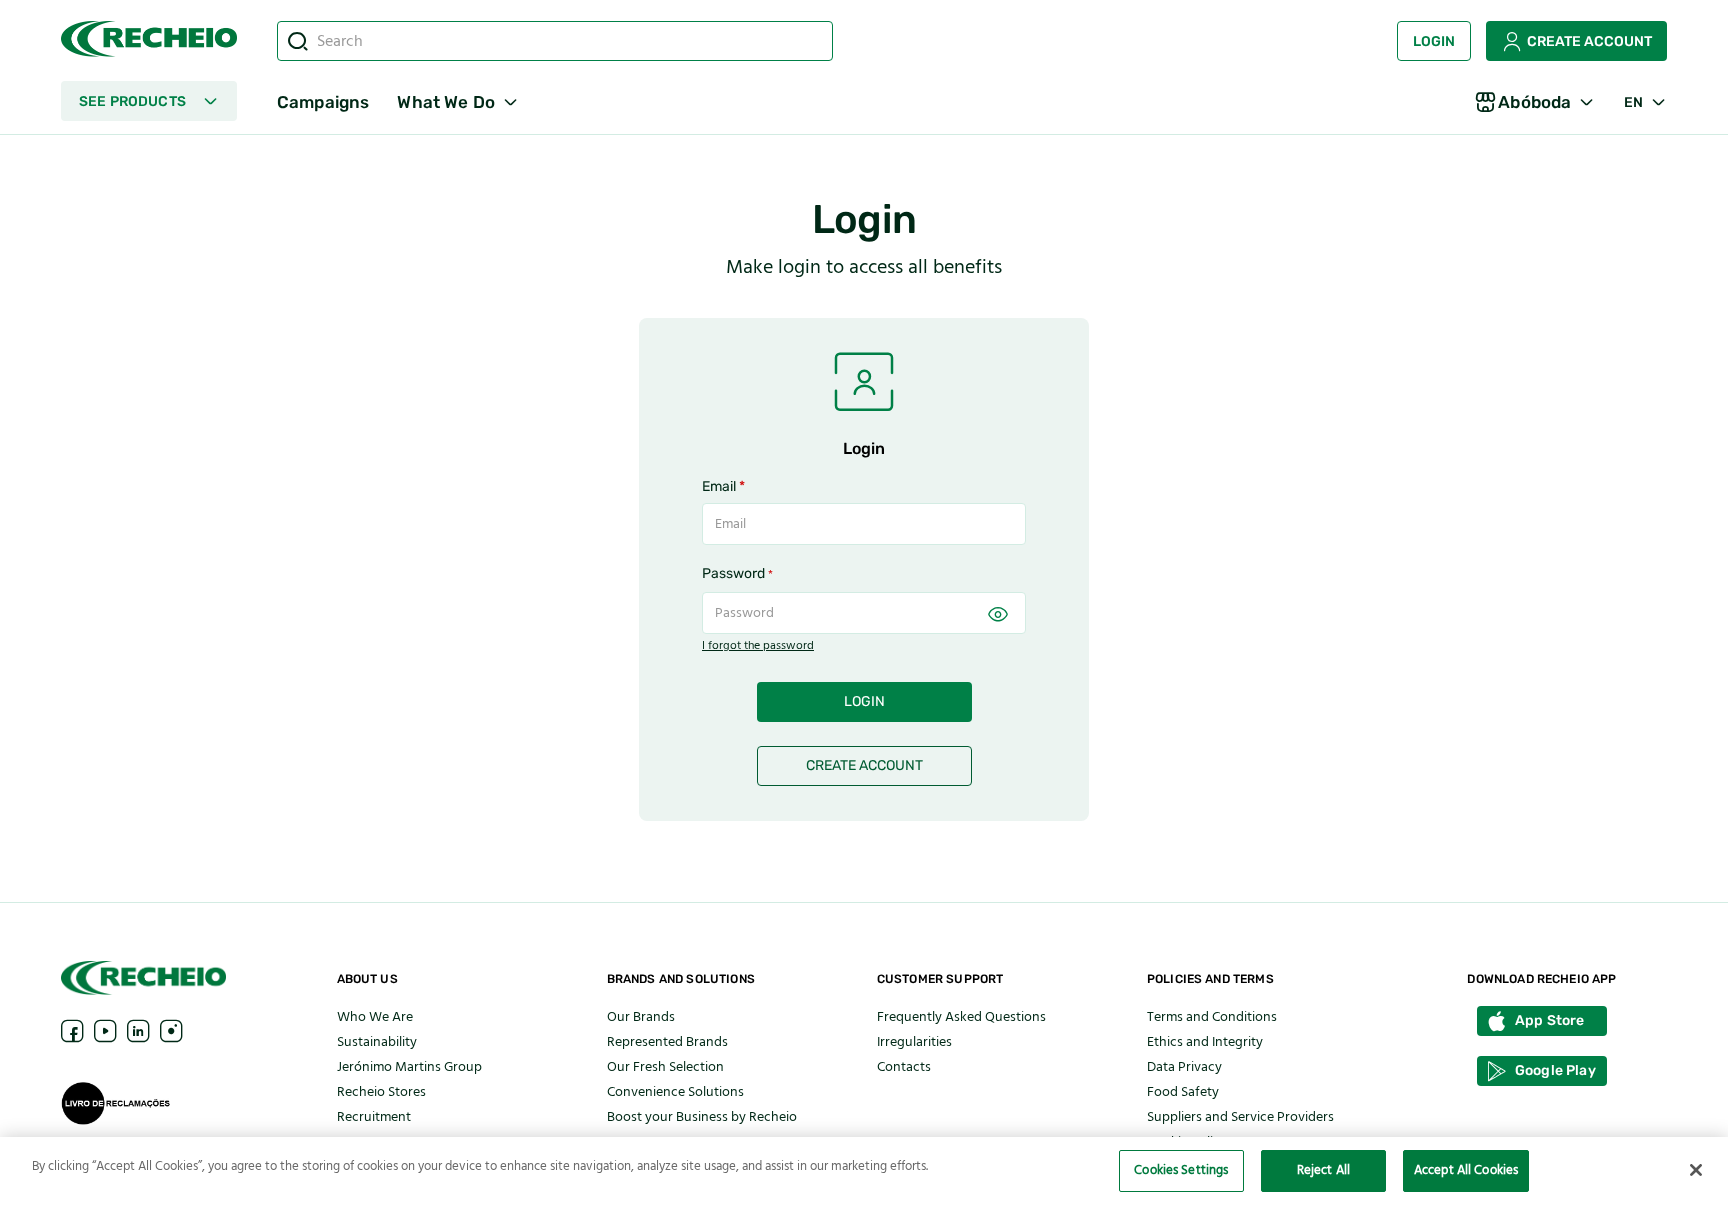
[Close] (1696, 1170)
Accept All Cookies (1466, 1170)
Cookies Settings (1181, 1170)
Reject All (1323, 1170)
